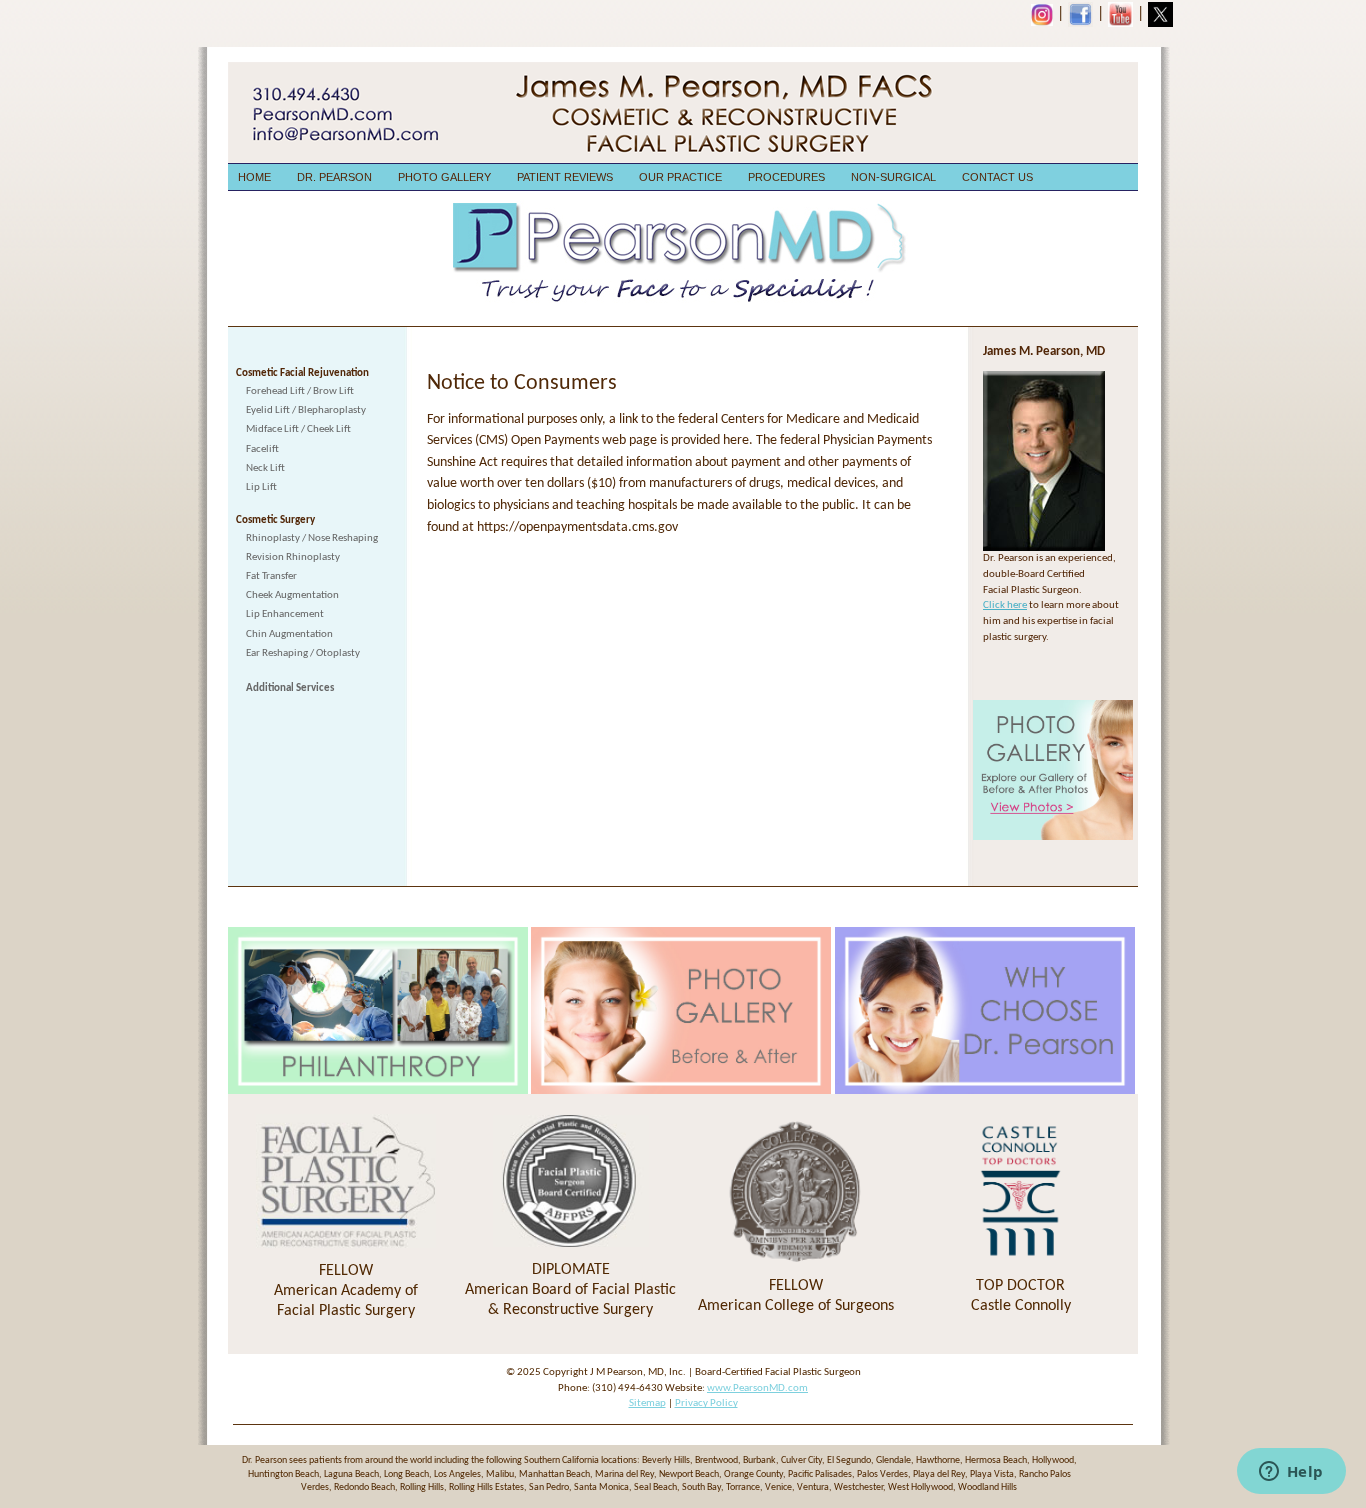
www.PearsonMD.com (757, 1388)
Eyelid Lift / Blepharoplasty (306, 410)
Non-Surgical (893, 177)
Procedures (786, 177)
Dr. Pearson (334, 177)
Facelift (262, 449)
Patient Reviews (565, 177)
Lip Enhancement (285, 614)
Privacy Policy (706, 1403)
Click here (1005, 605)
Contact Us (997, 177)
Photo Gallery (444, 177)
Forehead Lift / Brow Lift (300, 391)
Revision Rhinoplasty (293, 557)
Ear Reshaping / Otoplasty (303, 653)
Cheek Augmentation (292, 595)
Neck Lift (265, 468)
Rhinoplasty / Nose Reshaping (312, 538)
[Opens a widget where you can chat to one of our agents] (1291, 1473)
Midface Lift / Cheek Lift (298, 429)
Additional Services (290, 688)
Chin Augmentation (289, 634)
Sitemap (647, 1403)
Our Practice (680, 177)
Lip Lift (261, 487)
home (254, 177)
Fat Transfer (271, 576)
